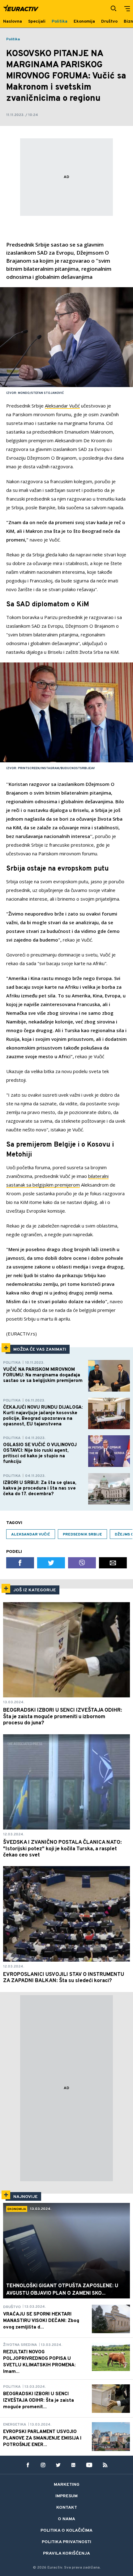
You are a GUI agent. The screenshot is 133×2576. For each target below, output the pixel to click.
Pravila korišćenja (66, 2554)
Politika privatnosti (66, 2542)
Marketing (67, 2485)
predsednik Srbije (82, 1535)
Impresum (66, 2496)
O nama (66, 2519)
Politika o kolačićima (66, 2531)
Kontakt (67, 2508)
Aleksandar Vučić (62, 406)
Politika (13, 39)
